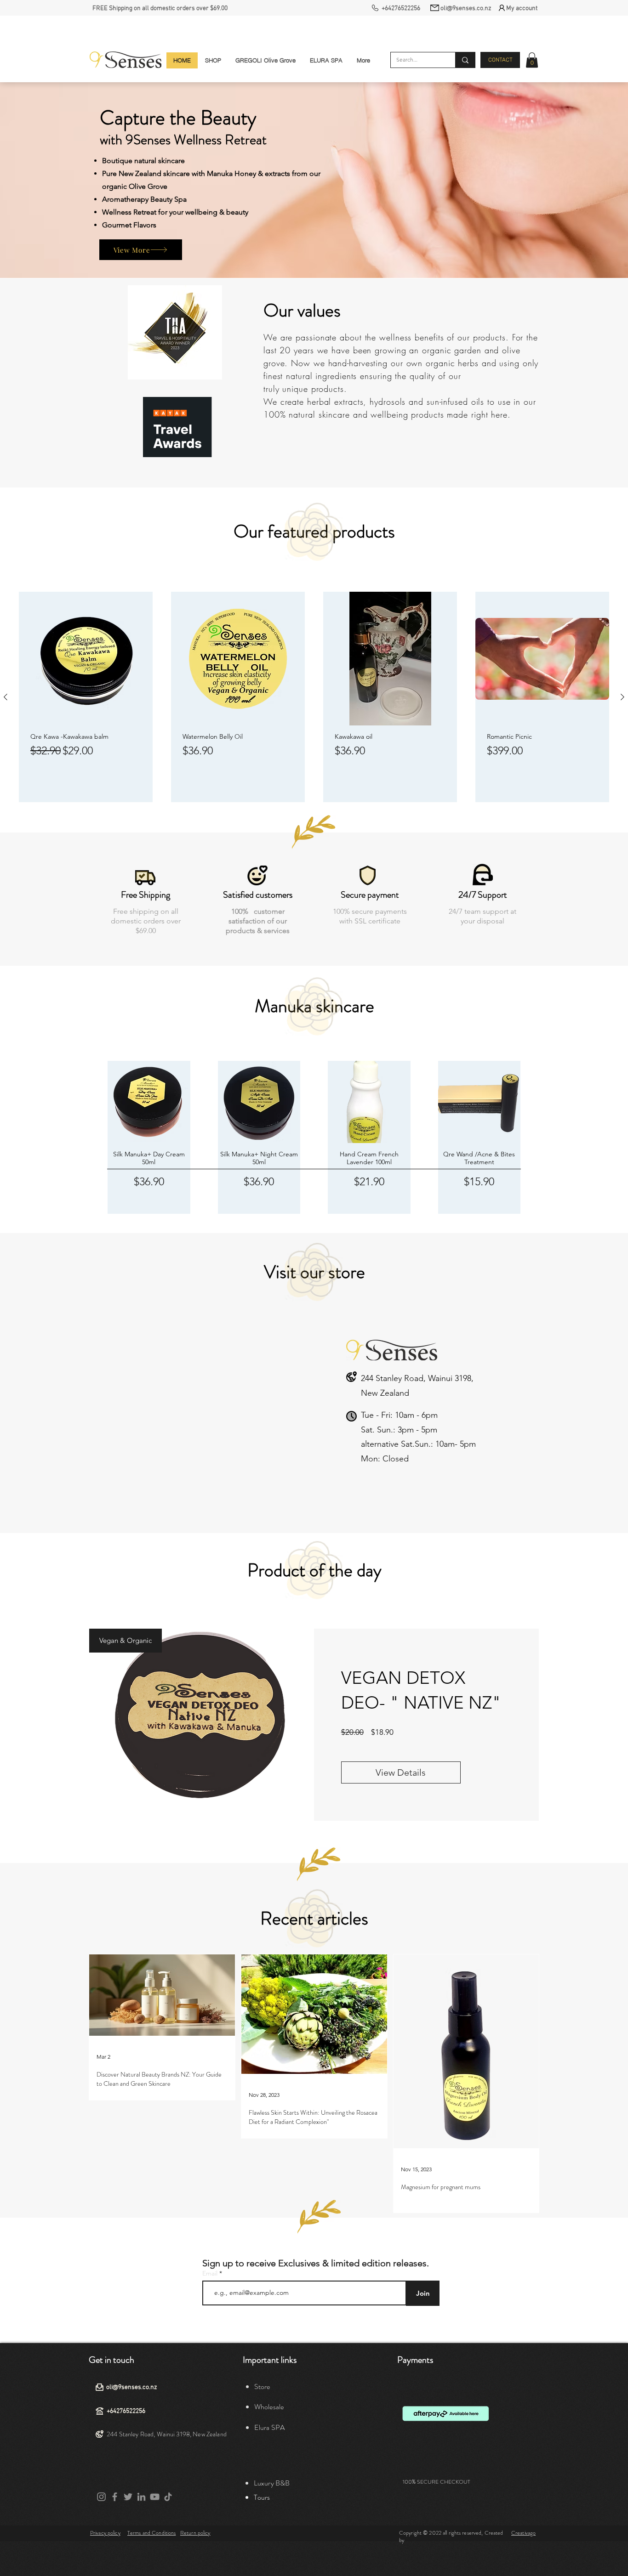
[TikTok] (168, 2497)
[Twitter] (128, 2497)
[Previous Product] (6, 697)
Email (211, 2273)
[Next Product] (622, 697)
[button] (532, 60)
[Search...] (465, 60)
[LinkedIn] (141, 2497)
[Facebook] (115, 2497)
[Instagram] (101, 2497)
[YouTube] (155, 2497)
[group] (314, 697)
